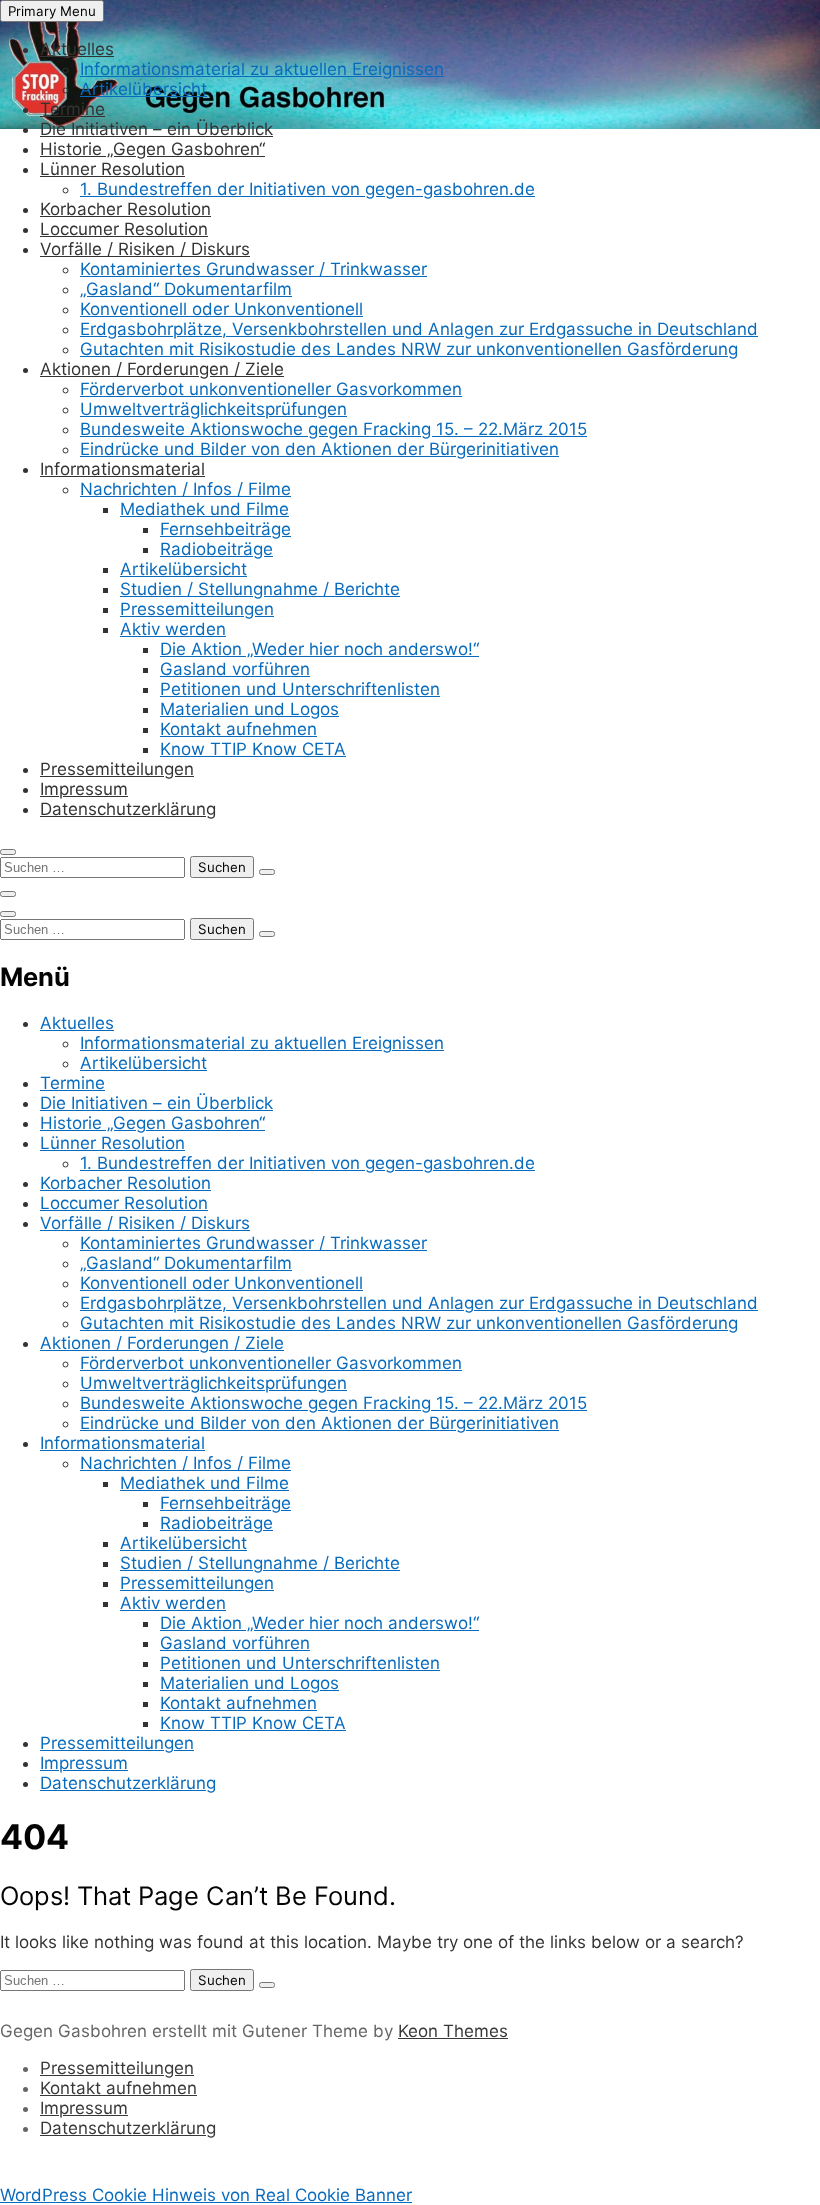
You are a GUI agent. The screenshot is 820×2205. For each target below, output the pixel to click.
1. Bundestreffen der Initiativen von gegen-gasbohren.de (307, 189)
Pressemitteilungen (197, 609)
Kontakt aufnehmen (238, 729)
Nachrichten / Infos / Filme (185, 489)
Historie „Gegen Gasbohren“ (152, 149)
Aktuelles (77, 49)
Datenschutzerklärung (128, 809)
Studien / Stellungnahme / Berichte (260, 589)
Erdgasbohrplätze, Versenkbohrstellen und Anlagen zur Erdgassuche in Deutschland (419, 329)
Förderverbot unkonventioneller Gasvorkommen (271, 389)
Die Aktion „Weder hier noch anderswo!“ (319, 649)
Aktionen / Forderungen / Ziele (162, 369)
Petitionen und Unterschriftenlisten (300, 689)
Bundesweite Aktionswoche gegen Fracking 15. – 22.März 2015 (333, 429)
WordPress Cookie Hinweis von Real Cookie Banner (206, 2195)
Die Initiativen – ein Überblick (156, 129)
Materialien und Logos (249, 709)
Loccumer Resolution (124, 229)
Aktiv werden (173, 629)
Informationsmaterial (122, 469)
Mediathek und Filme (204, 509)
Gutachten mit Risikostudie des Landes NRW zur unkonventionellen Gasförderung (409, 349)
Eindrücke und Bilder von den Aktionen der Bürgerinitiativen (319, 449)
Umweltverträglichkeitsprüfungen (213, 409)
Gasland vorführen (235, 669)
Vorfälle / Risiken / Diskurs (145, 249)
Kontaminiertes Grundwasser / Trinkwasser (253, 269)
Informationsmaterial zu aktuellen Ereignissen (262, 69)
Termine (72, 109)
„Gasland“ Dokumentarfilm (186, 289)
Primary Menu (52, 11)
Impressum (84, 789)
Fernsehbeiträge (225, 529)
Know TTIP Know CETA (253, 749)
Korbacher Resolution (125, 209)
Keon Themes (453, 2031)
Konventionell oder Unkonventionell (221, 309)
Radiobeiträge (216, 549)
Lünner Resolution (112, 169)
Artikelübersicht (143, 89)
